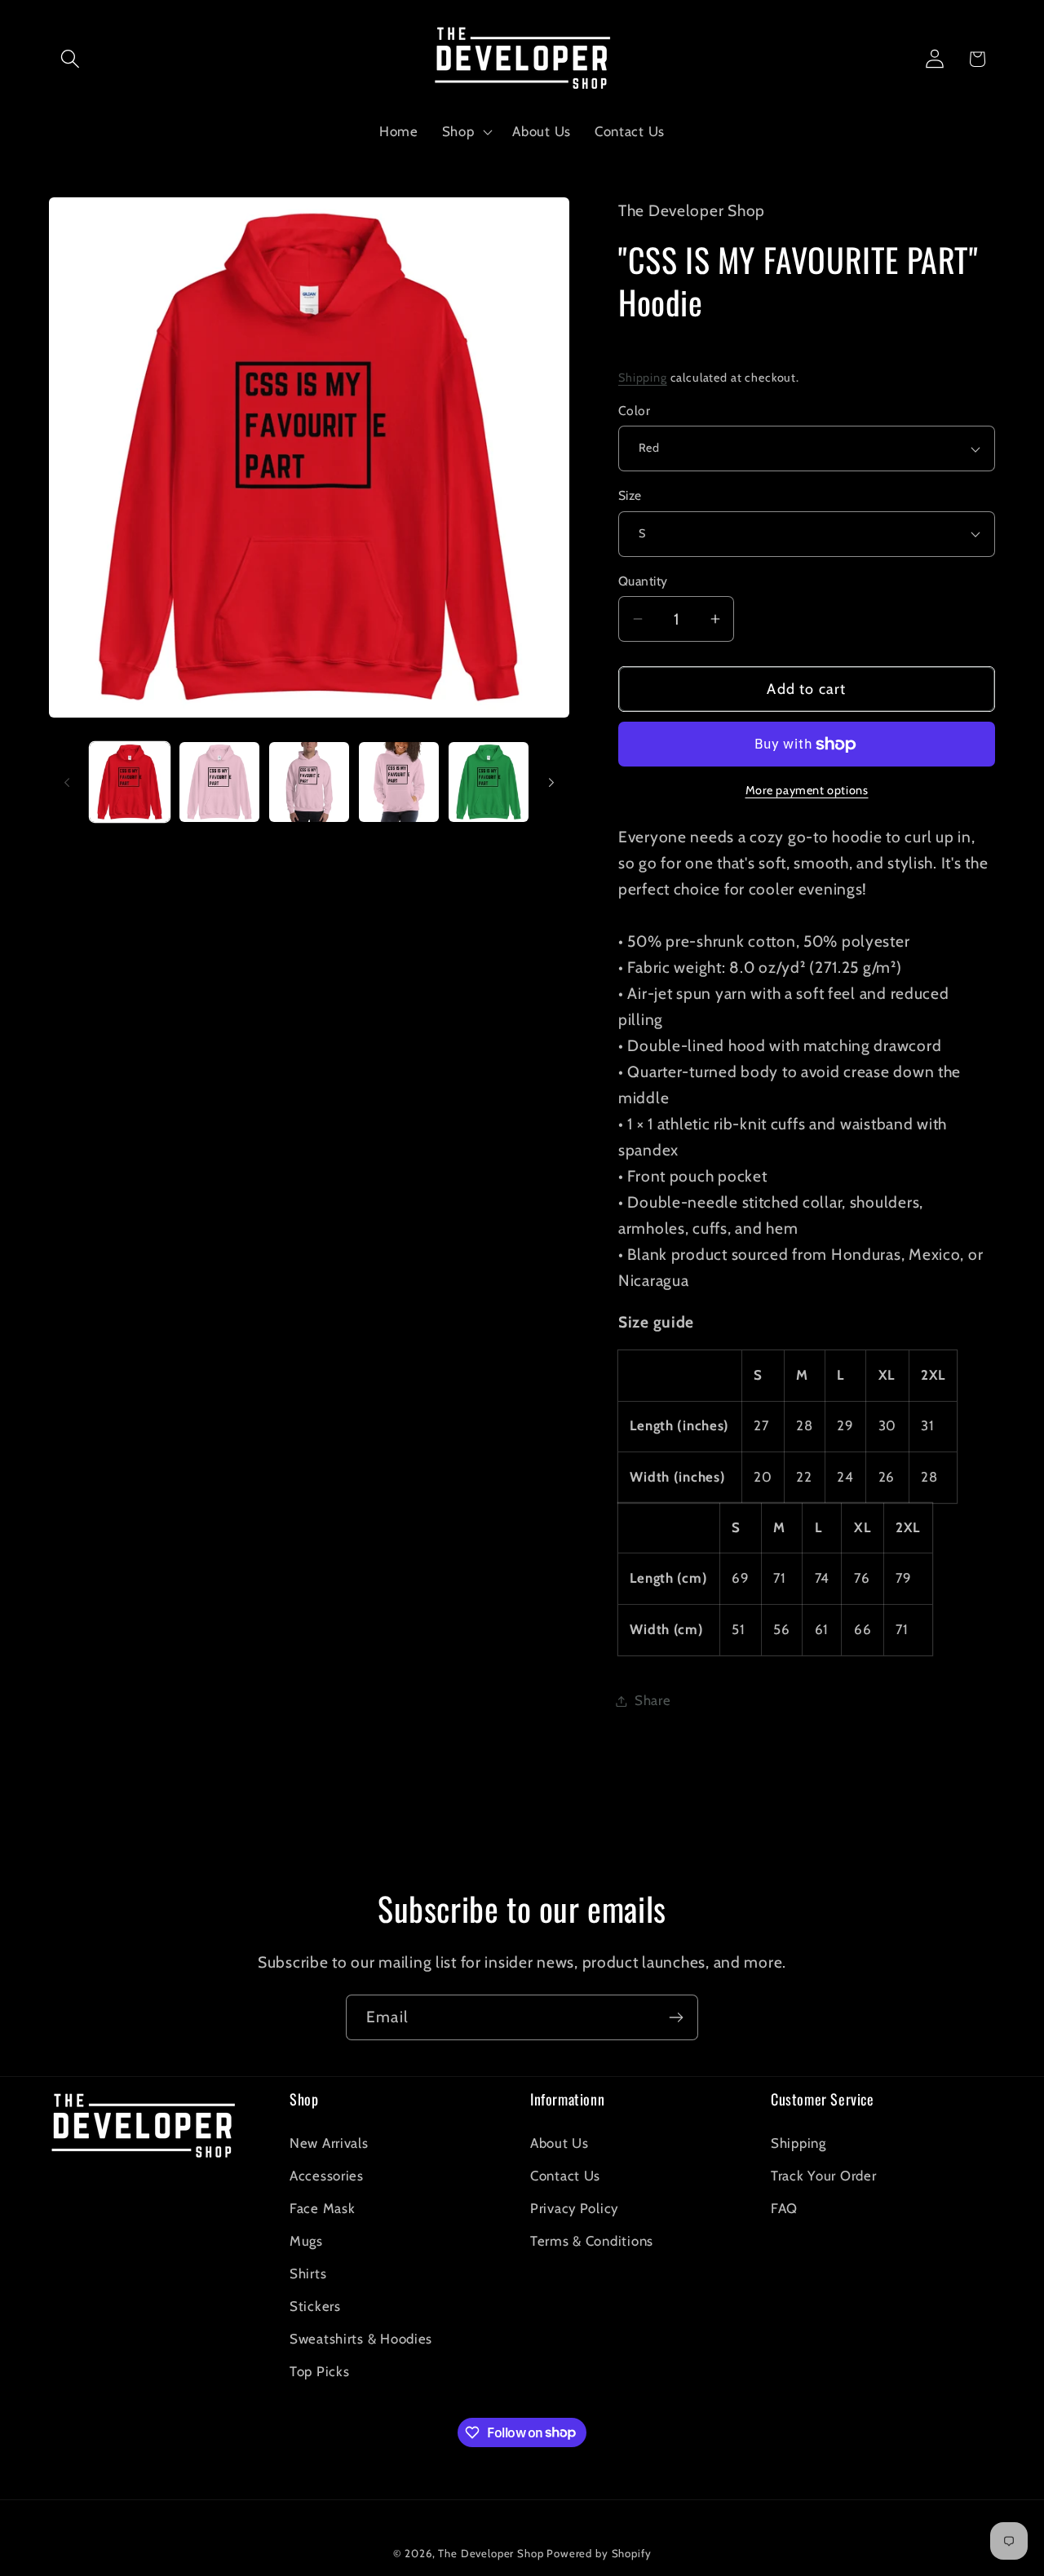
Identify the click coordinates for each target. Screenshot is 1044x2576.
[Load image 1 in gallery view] (130, 782)
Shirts (308, 2273)
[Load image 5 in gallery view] (489, 782)
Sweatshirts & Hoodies (361, 2339)
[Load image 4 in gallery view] (399, 782)
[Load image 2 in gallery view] (219, 782)
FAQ (784, 2208)
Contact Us (565, 2176)
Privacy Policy (574, 2208)
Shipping (643, 378)
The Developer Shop (491, 2553)
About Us (560, 2143)
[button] (71, 59)
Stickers (315, 2306)
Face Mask (322, 2208)
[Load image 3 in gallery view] (309, 782)
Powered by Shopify (599, 2553)
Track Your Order (824, 2176)
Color (634, 411)
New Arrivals (329, 2143)
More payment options (807, 790)
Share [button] (653, 1700)
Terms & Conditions (592, 2241)
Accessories (327, 2176)
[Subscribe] (676, 2017)
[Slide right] (551, 782)
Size (630, 495)
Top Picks (319, 2371)
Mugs (306, 2241)
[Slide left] (67, 782)
